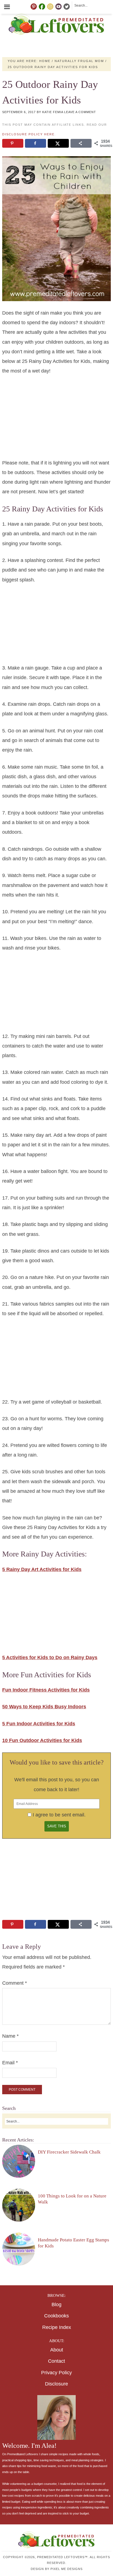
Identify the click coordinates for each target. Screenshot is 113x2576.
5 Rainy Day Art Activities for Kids (42, 1569)
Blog (56, 2305)
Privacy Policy (56, 2373)
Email (10, 2063)
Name (10, 2036)
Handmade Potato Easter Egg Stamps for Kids (74, 2243)
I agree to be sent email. (59, 1815)
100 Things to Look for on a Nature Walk (72, 2199)
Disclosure (56, 2384)
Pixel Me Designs (67, 2569)
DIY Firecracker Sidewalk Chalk (69, 2152)
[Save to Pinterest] (13, 143)
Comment (15, 1983)
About (57, 2350)
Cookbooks (56, 2316)
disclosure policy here (28, 134)
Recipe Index (57, 2327)
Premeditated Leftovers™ (57, 24)
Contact (56, 2361)
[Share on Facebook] (35, 143)
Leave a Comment (80, 112)
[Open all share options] (81, 143)
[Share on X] (58, 143)
